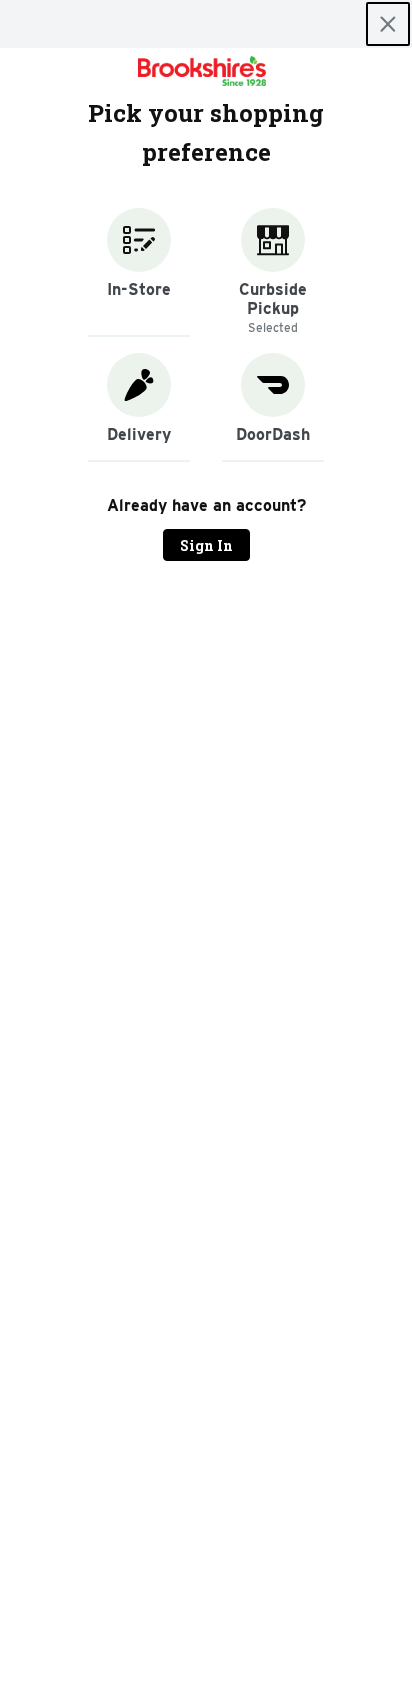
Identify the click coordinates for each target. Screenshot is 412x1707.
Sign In (206, 545)
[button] (139, 272)
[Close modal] (388, 24)
